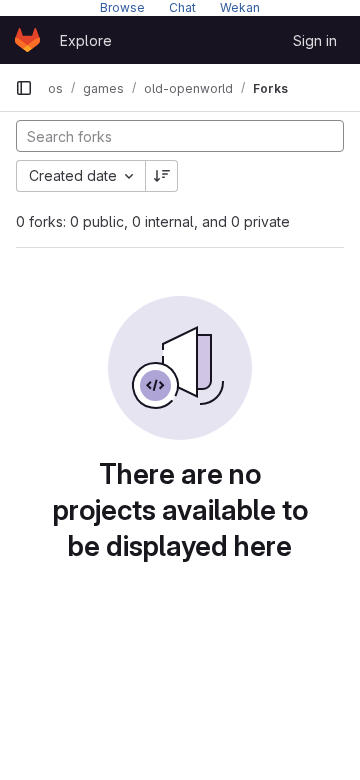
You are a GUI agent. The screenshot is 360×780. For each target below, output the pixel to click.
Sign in (315, 40)
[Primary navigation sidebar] (24, 88)
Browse (122, 7)
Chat (182, 7)
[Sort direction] (162, 176)
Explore (86, 40)
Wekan (240, 7)
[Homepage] (27, 40)
